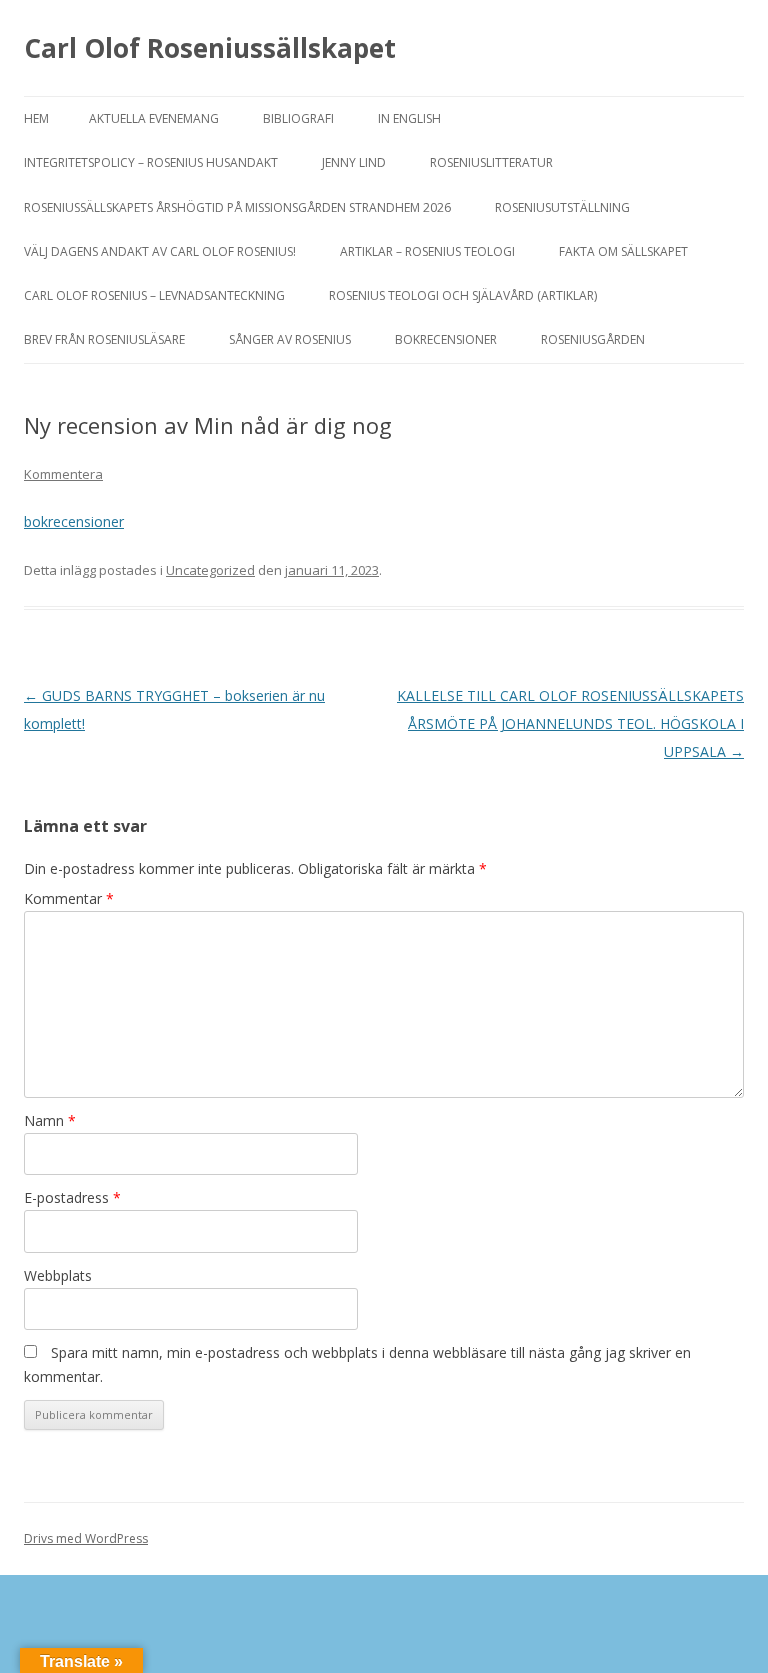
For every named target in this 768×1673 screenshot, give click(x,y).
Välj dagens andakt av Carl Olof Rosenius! (160, 251)
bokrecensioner (74, 521)
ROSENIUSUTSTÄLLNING (562, 207)
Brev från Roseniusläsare (104, 339)
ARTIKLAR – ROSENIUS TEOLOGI (427, 251)
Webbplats (58, 1275)
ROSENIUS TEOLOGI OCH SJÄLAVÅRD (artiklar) (463, 295)
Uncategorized (210, 570)
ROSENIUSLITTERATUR (491, 162)
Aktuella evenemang (154, 118)
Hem (36, 118)
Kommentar (69, 898)
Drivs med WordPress (86, 1538)
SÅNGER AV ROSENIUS (290, 339)
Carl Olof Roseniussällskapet (210, 48)
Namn (50, 1120)
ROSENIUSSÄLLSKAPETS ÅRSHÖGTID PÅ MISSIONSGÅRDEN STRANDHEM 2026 (237, 207)
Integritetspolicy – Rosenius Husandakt (151, 162)
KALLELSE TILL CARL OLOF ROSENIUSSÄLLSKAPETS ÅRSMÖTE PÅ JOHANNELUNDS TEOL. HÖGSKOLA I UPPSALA (570, 723)
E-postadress (72, 1197)
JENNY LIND (354, 162)
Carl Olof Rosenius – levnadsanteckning (154, 295)
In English (409, 118)
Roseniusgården (593, 339)
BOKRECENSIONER (446, 339)
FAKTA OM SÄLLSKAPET (623, 251)
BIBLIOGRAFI (298, 118)
